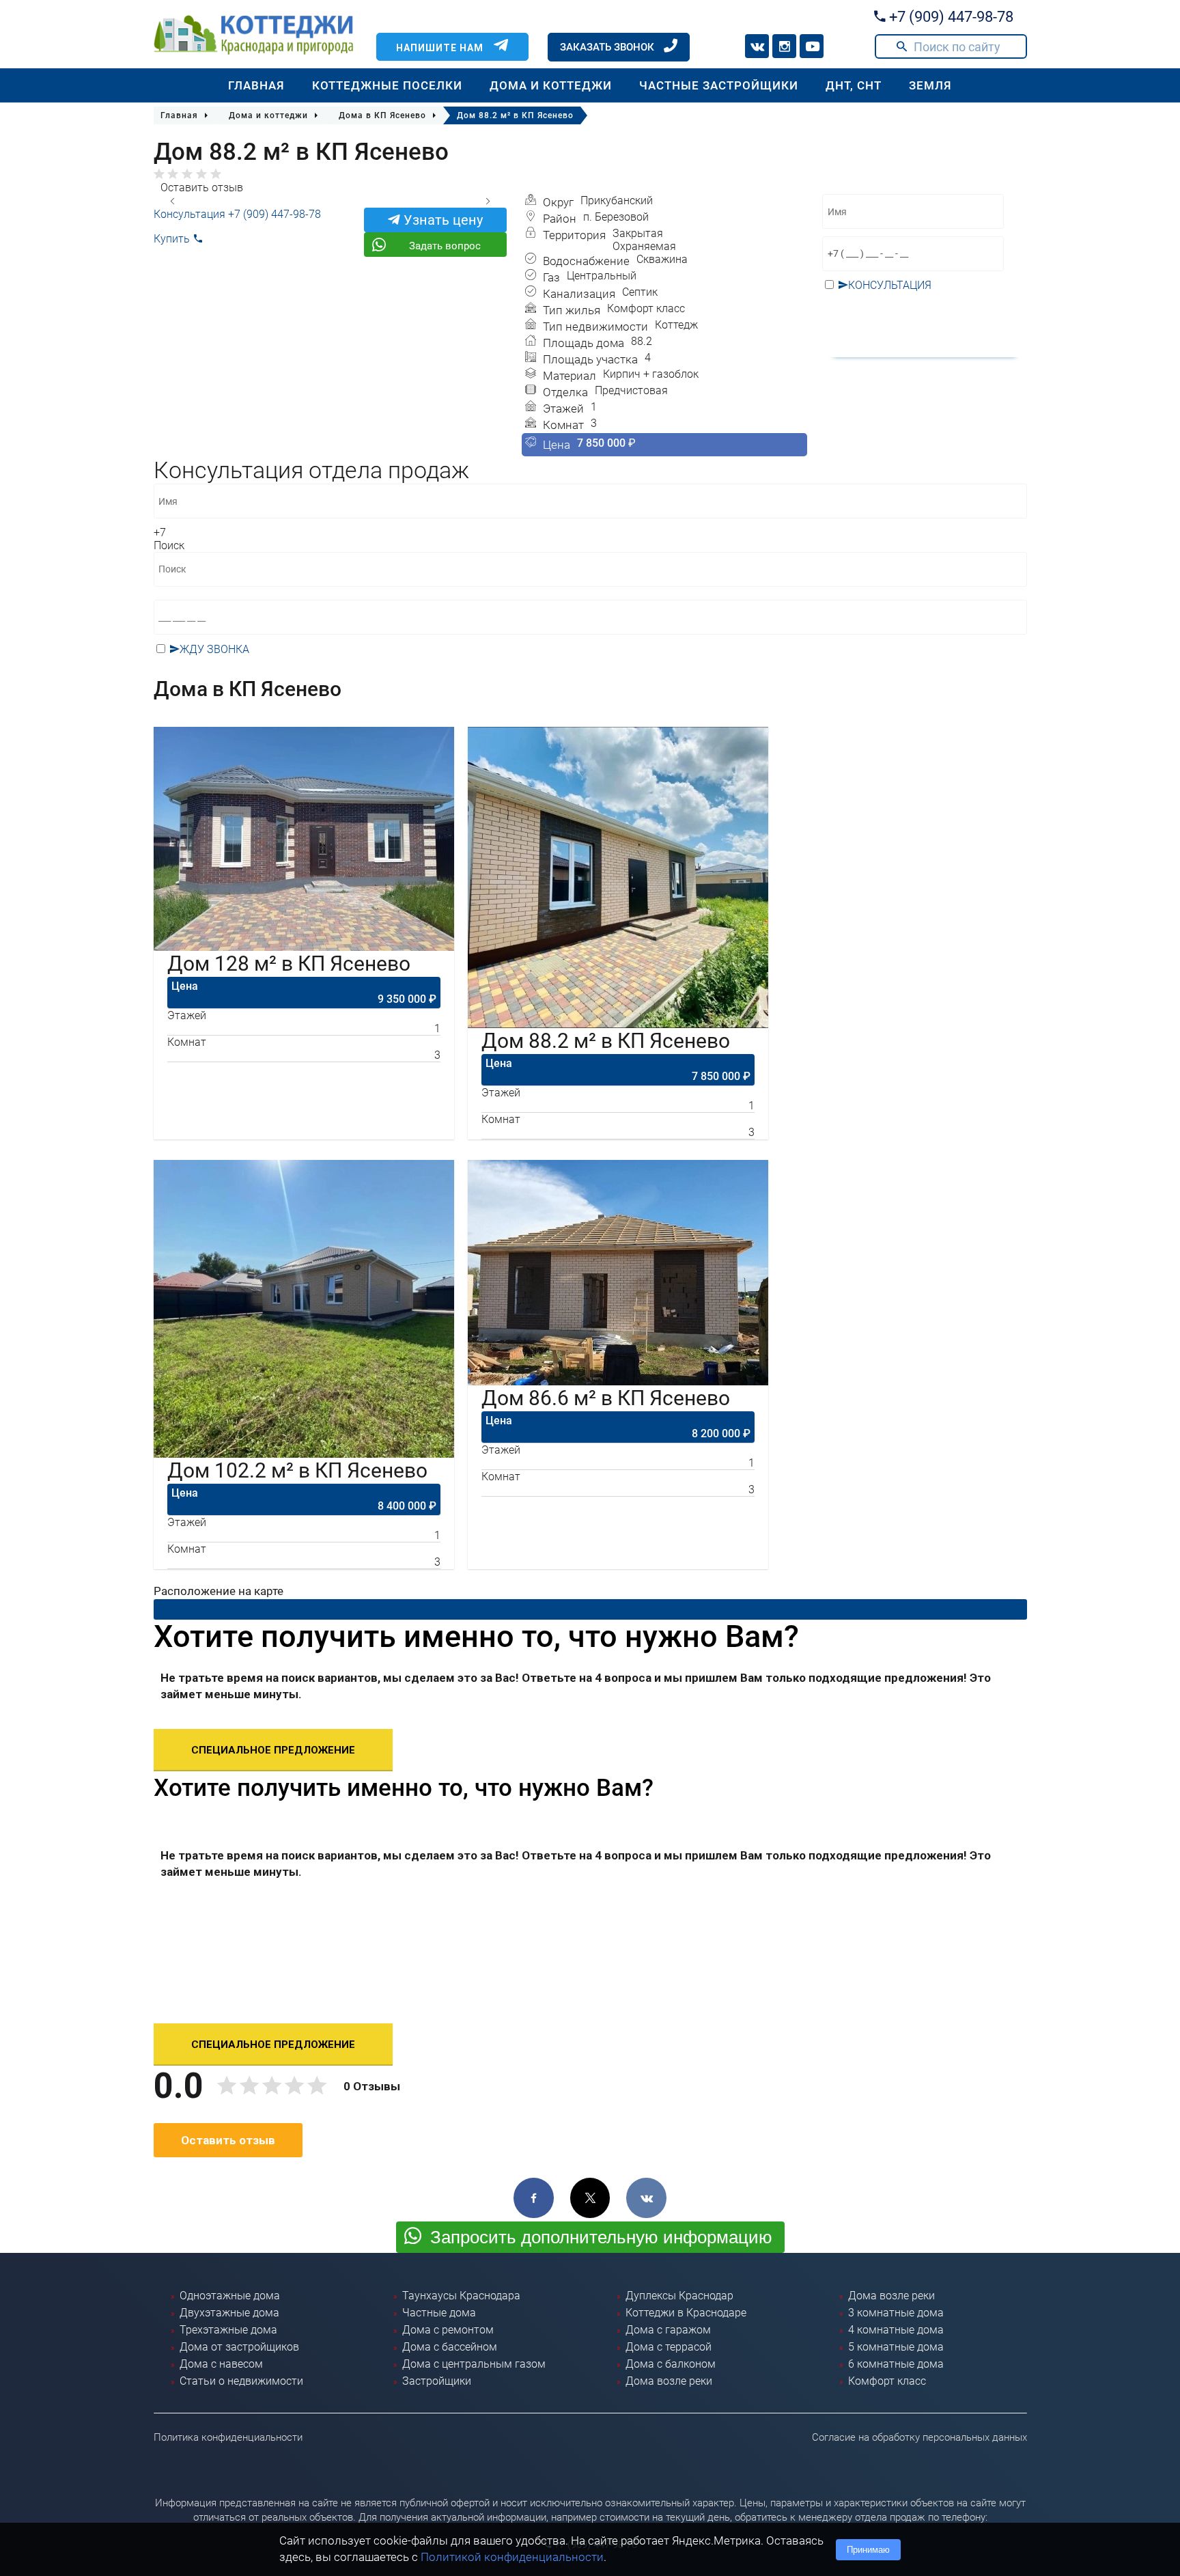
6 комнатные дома (896, 2364)
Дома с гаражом (668, 2330)
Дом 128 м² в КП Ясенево (289, 964)
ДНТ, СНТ (854, 85)
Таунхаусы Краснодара (461, 2296)
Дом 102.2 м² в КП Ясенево (297, 1470)
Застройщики (437, 2381)
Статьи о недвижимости (241, 2381)
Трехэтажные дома (228, 2330)
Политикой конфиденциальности (512, 2557)
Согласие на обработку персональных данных (919, 2437)
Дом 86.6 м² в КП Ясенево (606, 1398)
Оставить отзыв (202, 188)
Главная (256, 85)
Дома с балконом (671, 2364)
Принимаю (868, 2550)
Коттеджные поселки (387, 85)
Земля (930, 85)
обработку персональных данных (913, 316)
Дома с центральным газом (474, 2364)
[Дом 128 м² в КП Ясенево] (304, 839)
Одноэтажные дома (230, 2296)
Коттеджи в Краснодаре (686, 2313)
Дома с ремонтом (448, 2330)
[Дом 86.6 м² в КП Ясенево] (618, 1273)
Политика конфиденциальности (228, 2437)
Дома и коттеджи (551, 85)
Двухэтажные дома (229, 2313)
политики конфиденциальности (697, 664)
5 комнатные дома (896, 2347)
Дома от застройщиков (239, 2347)
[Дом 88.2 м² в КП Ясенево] (618, 877)
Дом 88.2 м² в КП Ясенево (606, 1041)
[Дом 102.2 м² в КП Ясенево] (304, 1309)
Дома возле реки (669, 2381)
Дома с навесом (221, 2364)
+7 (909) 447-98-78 (950, 17)
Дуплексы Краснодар (679, 2296)
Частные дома (439, 2313)
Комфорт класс (887, 2381)
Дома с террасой (669, 2347)
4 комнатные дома (896, 2330)
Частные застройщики (719, 85)
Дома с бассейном (450, 2347)
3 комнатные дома (896, 2313)
